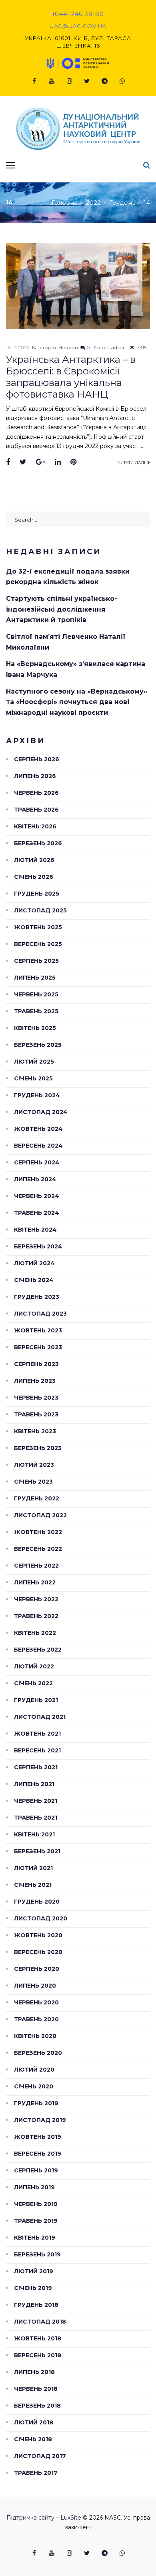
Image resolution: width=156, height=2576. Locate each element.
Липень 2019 (34, 2187)
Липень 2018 (34, 2372)
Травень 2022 (36, 1616)
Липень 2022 (35, 1582)
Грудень (122, 203)
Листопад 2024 (41, 1112)
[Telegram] (104, 81)
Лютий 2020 (34, 2070)
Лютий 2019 (34, 2271)
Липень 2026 (35, 776)
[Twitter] (87, 81)
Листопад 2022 (40, 1515)
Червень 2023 (36, 1398)
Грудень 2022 (37, 1498)
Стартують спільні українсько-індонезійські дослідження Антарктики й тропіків (62, 609)
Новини (68, 347)
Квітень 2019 (35, 2238)
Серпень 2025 (36, 961)
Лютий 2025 (34, 1062)
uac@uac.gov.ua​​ (78, 26)
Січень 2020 (34, 2086)
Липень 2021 (34, 1784)
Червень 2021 (36, 1801)
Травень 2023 (36, 1414)
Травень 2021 (36, 1818)
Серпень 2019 (36, 2170)
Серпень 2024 (37, 1162)
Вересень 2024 (38, 1146)
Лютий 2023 (34, 1465)
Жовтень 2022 (38, 1532)
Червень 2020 (36, 2002)
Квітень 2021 (34, 1834)
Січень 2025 (33, 1078)
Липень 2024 (35, 1179)
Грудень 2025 (37, 894)
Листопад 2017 (40, 2456)
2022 (93, 203)
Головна (65, 203)
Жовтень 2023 (38, 1330)
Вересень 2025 (38, 944)
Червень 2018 (36, 2389)
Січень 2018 (33, 2439)
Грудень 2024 (37, 1095)
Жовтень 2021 (37, 1734)
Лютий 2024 (34, 1263)
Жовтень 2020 (38, 1935)
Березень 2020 (38, 2053)
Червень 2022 (36, 1599)
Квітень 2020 (35, 2036)
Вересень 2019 (38, 2154)
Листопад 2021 (40, 1717)
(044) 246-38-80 (78, 14)
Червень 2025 (36, 994)
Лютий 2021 (33, 1868)
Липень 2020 (35, 1986)
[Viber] (122, 81)
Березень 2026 (38, 843)
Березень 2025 (38, 1045)
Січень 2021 (33, 1885)
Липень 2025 (35, 978)
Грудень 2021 (36, 1700)
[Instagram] (69, 81)
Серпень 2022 (36, 1566)
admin (119, 347)
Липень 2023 (35, 1381)
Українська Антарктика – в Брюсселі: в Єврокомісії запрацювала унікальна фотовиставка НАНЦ (71, 377)
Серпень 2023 (36, 1364)
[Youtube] (52, 81)
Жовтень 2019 (38, 2137)
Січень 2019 (33, 2288)
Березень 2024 (38, 1246)
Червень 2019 (36, 2204)
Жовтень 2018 (38, 2338)
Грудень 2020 (37, 1902)
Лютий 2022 (34, 1666)
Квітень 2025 (35, 1028)
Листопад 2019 (40, 2120)
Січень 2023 (33, 1482)
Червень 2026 (36, 793)
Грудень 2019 (36, 2103)
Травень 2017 (36, 2473)
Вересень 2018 (38, 2355)
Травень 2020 (36, 2019)
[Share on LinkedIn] (58, 462)
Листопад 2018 (40, 2322)
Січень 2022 (33, 1683)
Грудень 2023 (37, 1297)
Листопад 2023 (40, 1314)
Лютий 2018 (34, 2422)
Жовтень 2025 (38, 927)
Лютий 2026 (34, 860)
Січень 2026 (34, 877)
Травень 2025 (36, 1011)
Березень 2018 (37, 2406)
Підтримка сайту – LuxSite (44, 2518)
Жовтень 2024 (38, 1129)
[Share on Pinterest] (73, 462)
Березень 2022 (38, 1650)
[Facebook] (34, 81)
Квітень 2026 (35, 826)
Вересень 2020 (38, 1952)
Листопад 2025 (40, 910)
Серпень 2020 (37, 1969)
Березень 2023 (38, 1448)
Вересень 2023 (38, 1347)
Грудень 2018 (36, 2305)
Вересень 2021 (37, 1750)
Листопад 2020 (41, 1918)
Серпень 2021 (36, 1767)
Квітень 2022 (35, 1633)
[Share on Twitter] (23, 462)
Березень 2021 (37, 1851)
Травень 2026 (36, 810)
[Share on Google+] (41, 462)
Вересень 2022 (38, 1549)
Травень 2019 (36, 2221)
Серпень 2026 (37, 759)
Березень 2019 (37, 2254)
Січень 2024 (34, 1280)
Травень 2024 (37, 1213)
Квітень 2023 (35, 1431)
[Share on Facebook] (8, 462)
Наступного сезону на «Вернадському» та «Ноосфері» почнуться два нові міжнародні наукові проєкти (77, 702)
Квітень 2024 (35, 1230)
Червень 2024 (37, 1196)
